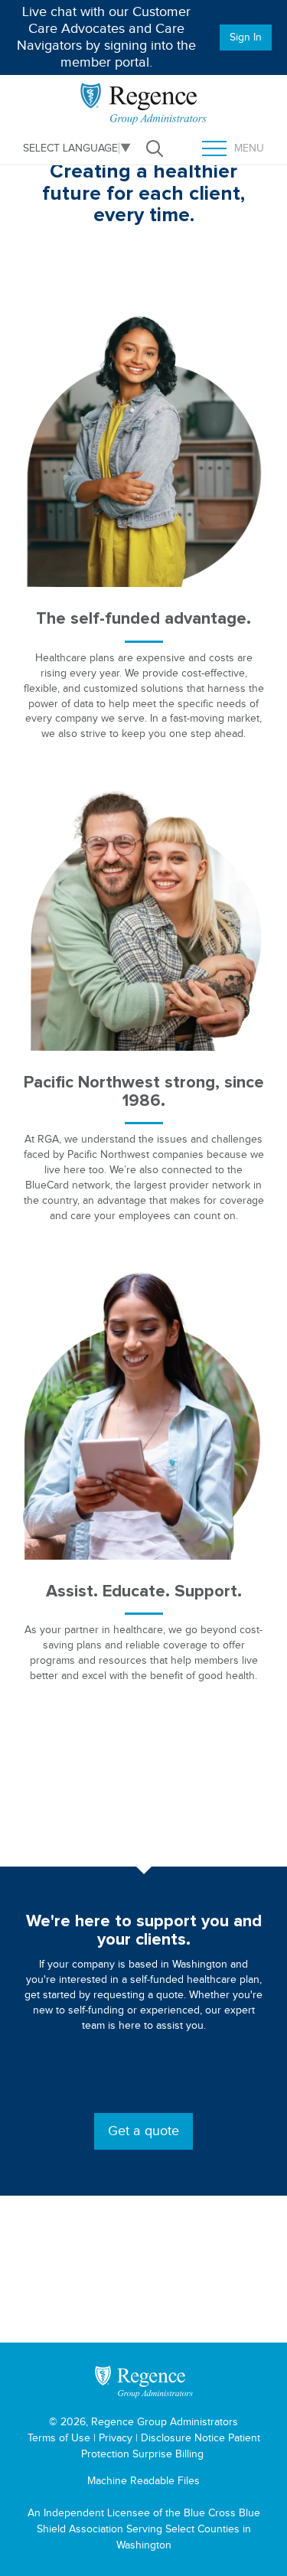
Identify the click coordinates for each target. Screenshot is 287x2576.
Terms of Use (59, 2438)
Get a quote (143, 2131)
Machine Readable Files (143, 2481)
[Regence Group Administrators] (144, 2382)
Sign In (246, 37)
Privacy (116, 2438)
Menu (239, 149)
